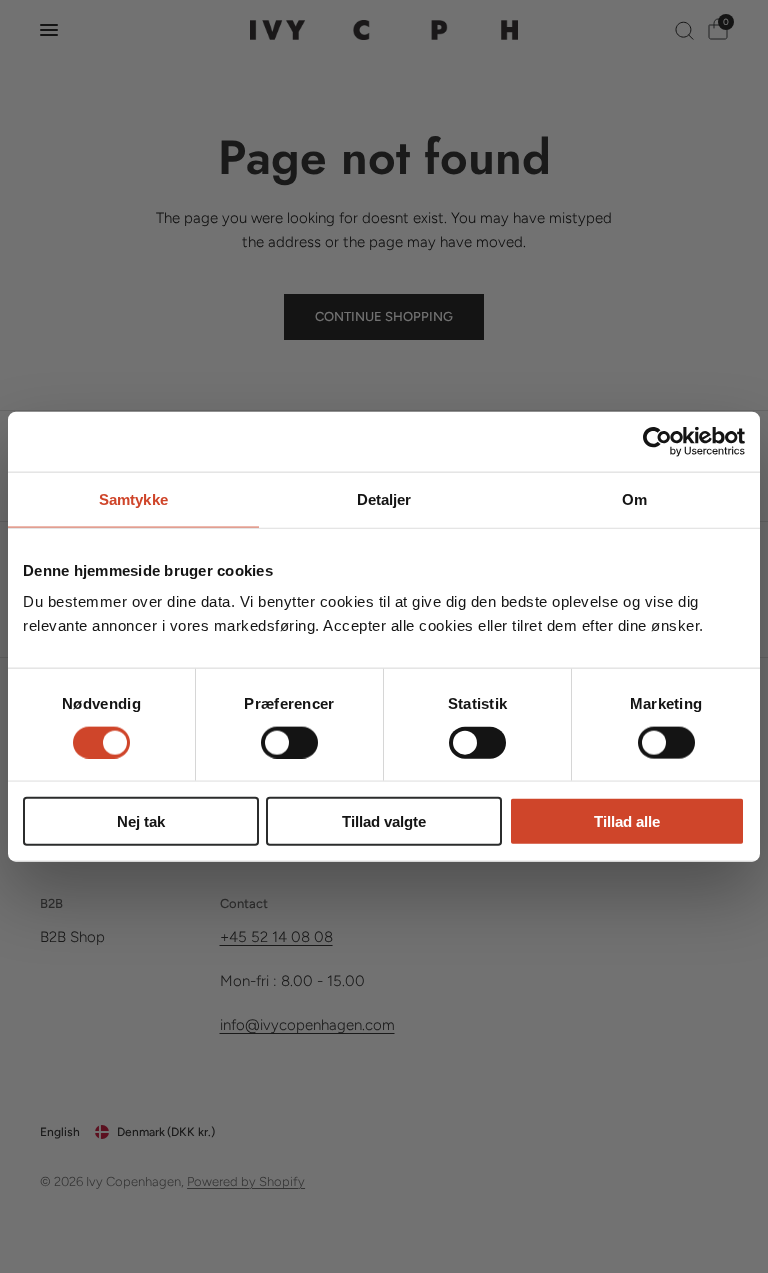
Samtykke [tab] (133, 498)
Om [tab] (634, 498)
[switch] (289, 742)
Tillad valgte (384, 821)
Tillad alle (627, 821)
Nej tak (141, 821)
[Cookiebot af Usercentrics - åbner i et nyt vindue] (657, 441)
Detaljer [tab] (384, 498)
